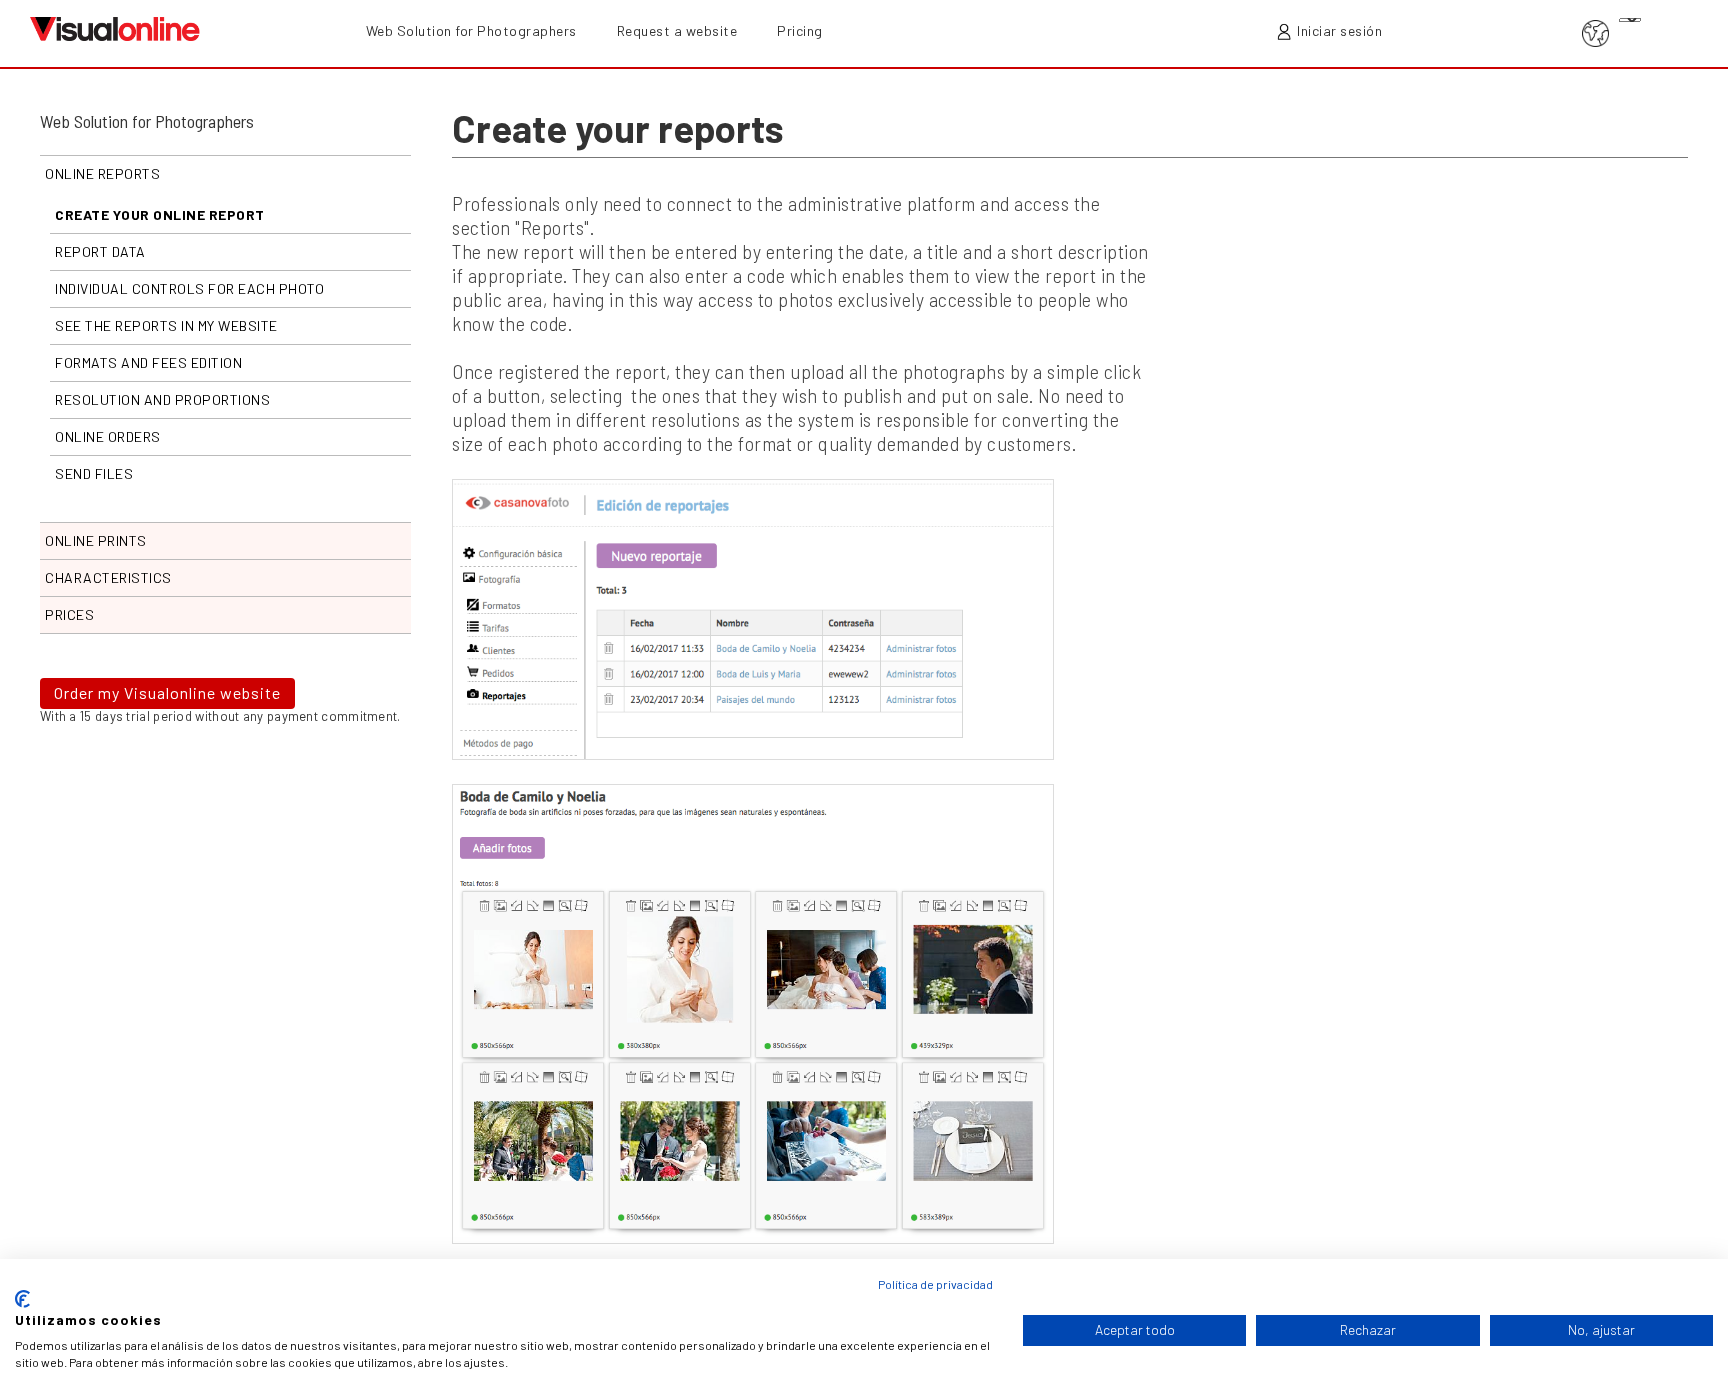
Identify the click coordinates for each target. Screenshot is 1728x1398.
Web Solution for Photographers (471, 30)
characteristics (108, 577)
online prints (96, 540)
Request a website (677, 30)
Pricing (800, 30)
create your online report (160, 214)
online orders (108, 436)
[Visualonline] (115, 26)
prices (69, 614)
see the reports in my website (166, 325)
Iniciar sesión (1339, 30)
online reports (102, 173)
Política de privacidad (935, 1284)
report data (100, 251)
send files (94, 473)
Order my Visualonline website (167, 692)
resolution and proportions (162, 399)
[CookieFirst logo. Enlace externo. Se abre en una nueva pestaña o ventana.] (22, 1299)
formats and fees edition (148, 362)
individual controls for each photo (189, 288)
